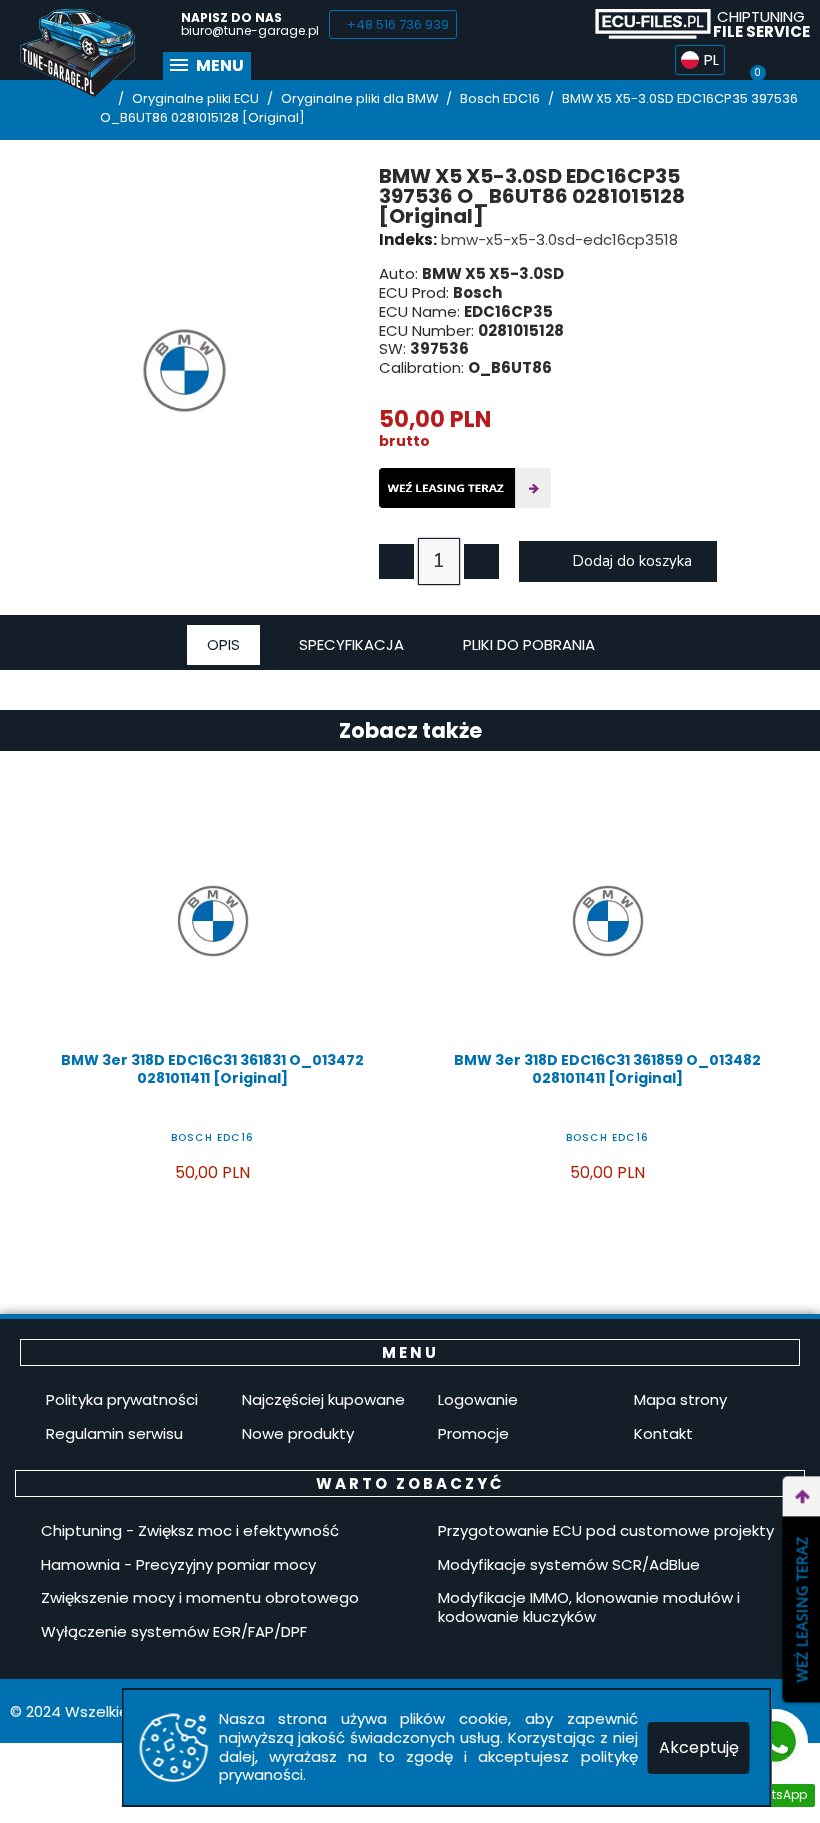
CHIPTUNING (761, 24)
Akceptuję (699, 1747)
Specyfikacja (351, 644)
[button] (393, 24)
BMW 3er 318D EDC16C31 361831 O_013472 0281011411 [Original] (212, 1069)
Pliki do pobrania (529, 644)
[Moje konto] (793, 60)
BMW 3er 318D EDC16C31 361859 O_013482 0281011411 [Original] (607, 1069)
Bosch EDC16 (212, 1137)
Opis (223, 644)
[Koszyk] (757, 59)
